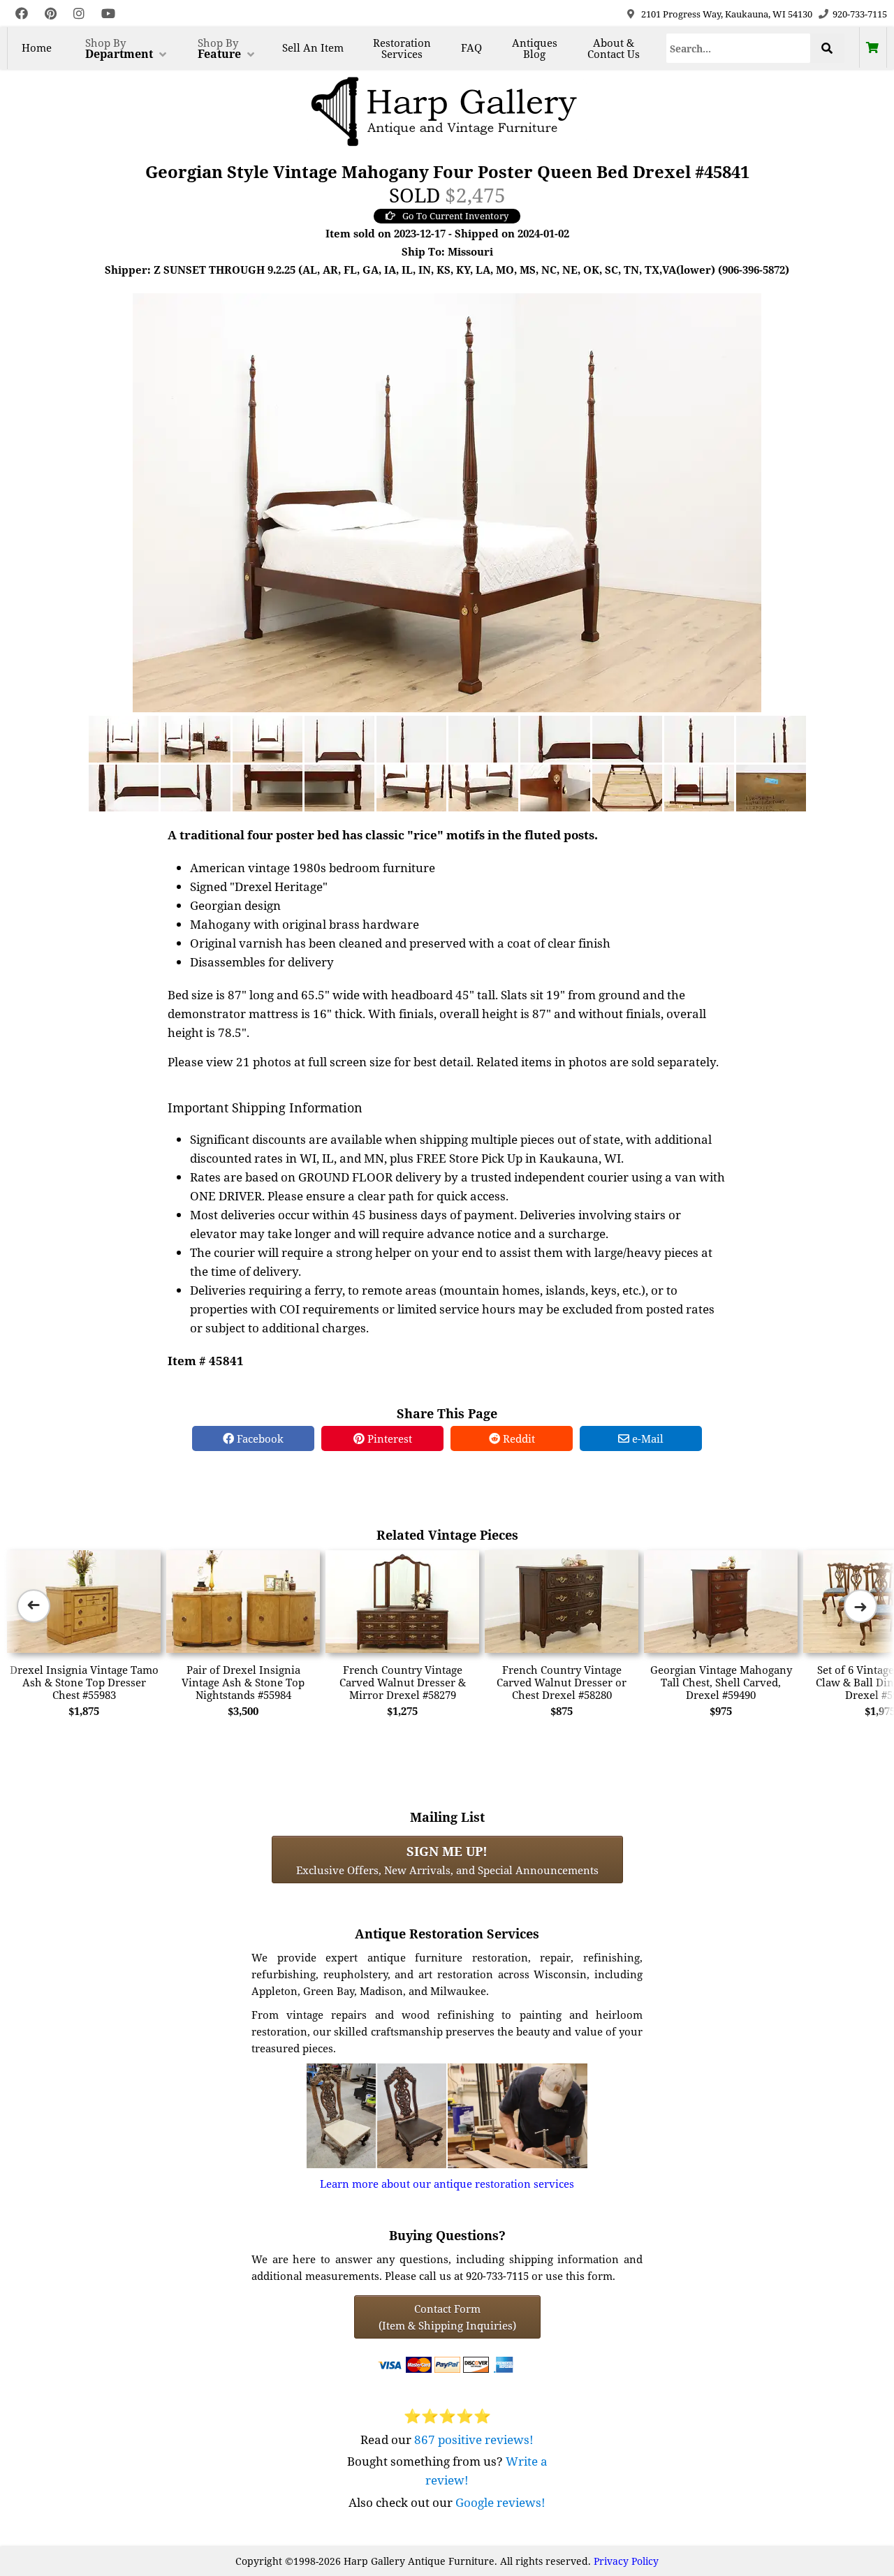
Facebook (259, 1438)
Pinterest (388, 1438)
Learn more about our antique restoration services (447, 2184)
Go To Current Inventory (455, 216)
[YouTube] (108, 14)
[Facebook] (22, 14)
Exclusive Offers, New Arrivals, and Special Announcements (447, 1860)
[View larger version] (447, 501)
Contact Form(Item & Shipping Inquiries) (447, 2317)
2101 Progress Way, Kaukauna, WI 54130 (727, 14)
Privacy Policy (626, 2561)
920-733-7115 (860, 14)
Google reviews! (500, 2502)
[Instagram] (79, 14)
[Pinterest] (51, 14)
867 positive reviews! (474, 2439)
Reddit (518, 1438)
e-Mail (646, 1438)
